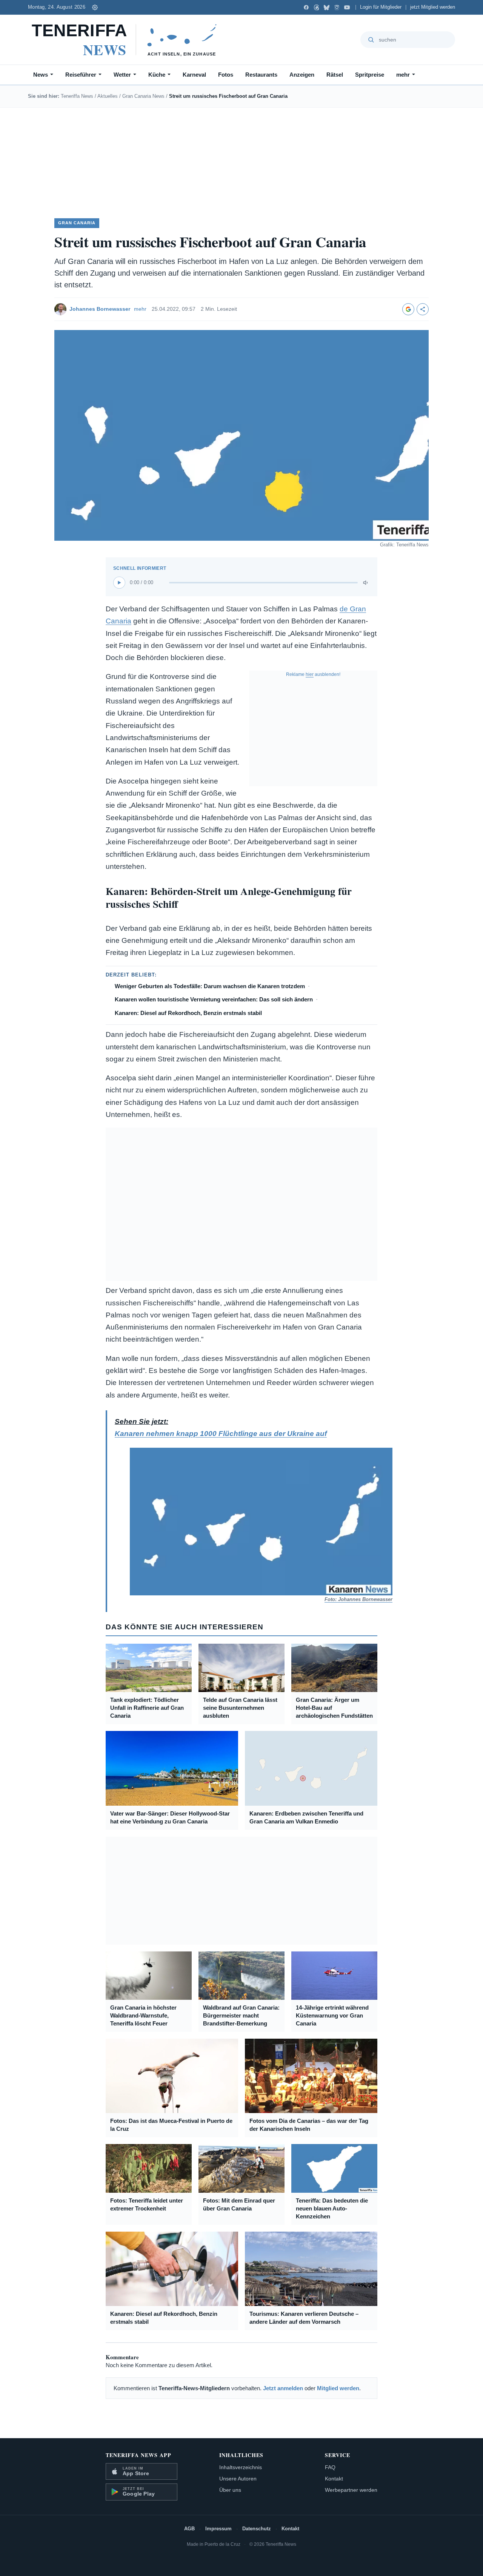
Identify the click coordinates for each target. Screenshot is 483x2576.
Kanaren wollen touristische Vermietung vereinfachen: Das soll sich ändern (214, 999)
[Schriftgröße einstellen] (95, 7)
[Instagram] (337, 7)
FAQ (330, 2467)
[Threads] (316, 7)
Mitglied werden (338, 2388)
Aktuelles (108, 96)
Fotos (226, 75)
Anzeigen (302, 75)
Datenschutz (257, 2529)
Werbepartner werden (351, 2490)
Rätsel (335, 75)
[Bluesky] (327, 7)
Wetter (122, 75)
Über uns (230, 2490)
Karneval (194, 75)
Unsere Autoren (238, 2479)
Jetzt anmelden (283, 2388)
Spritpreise (370, 75)
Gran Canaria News (143, 96)
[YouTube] (347, 7)
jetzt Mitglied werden (433, 7)
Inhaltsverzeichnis (241, 2467)
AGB (189, 2529)
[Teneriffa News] (128, 40)
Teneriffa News (77, 96)
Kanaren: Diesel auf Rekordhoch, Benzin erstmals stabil (188, 1013)
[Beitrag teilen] (423, 309)
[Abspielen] (119, 583)
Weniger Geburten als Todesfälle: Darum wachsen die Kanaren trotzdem (210, 986)
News (41, 75)
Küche (157, 75)
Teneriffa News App (138, 2455)
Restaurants (261, 75)
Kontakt (334, 2479)
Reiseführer (81, 75)
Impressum (218, 2529)
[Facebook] (306, 7)
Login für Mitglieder (381, 7)
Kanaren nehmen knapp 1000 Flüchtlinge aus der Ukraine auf (221, 1434)
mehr (403, 75)
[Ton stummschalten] (366, 583)
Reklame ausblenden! (313, 674)
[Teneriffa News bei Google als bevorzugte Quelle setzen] (408, 309)
